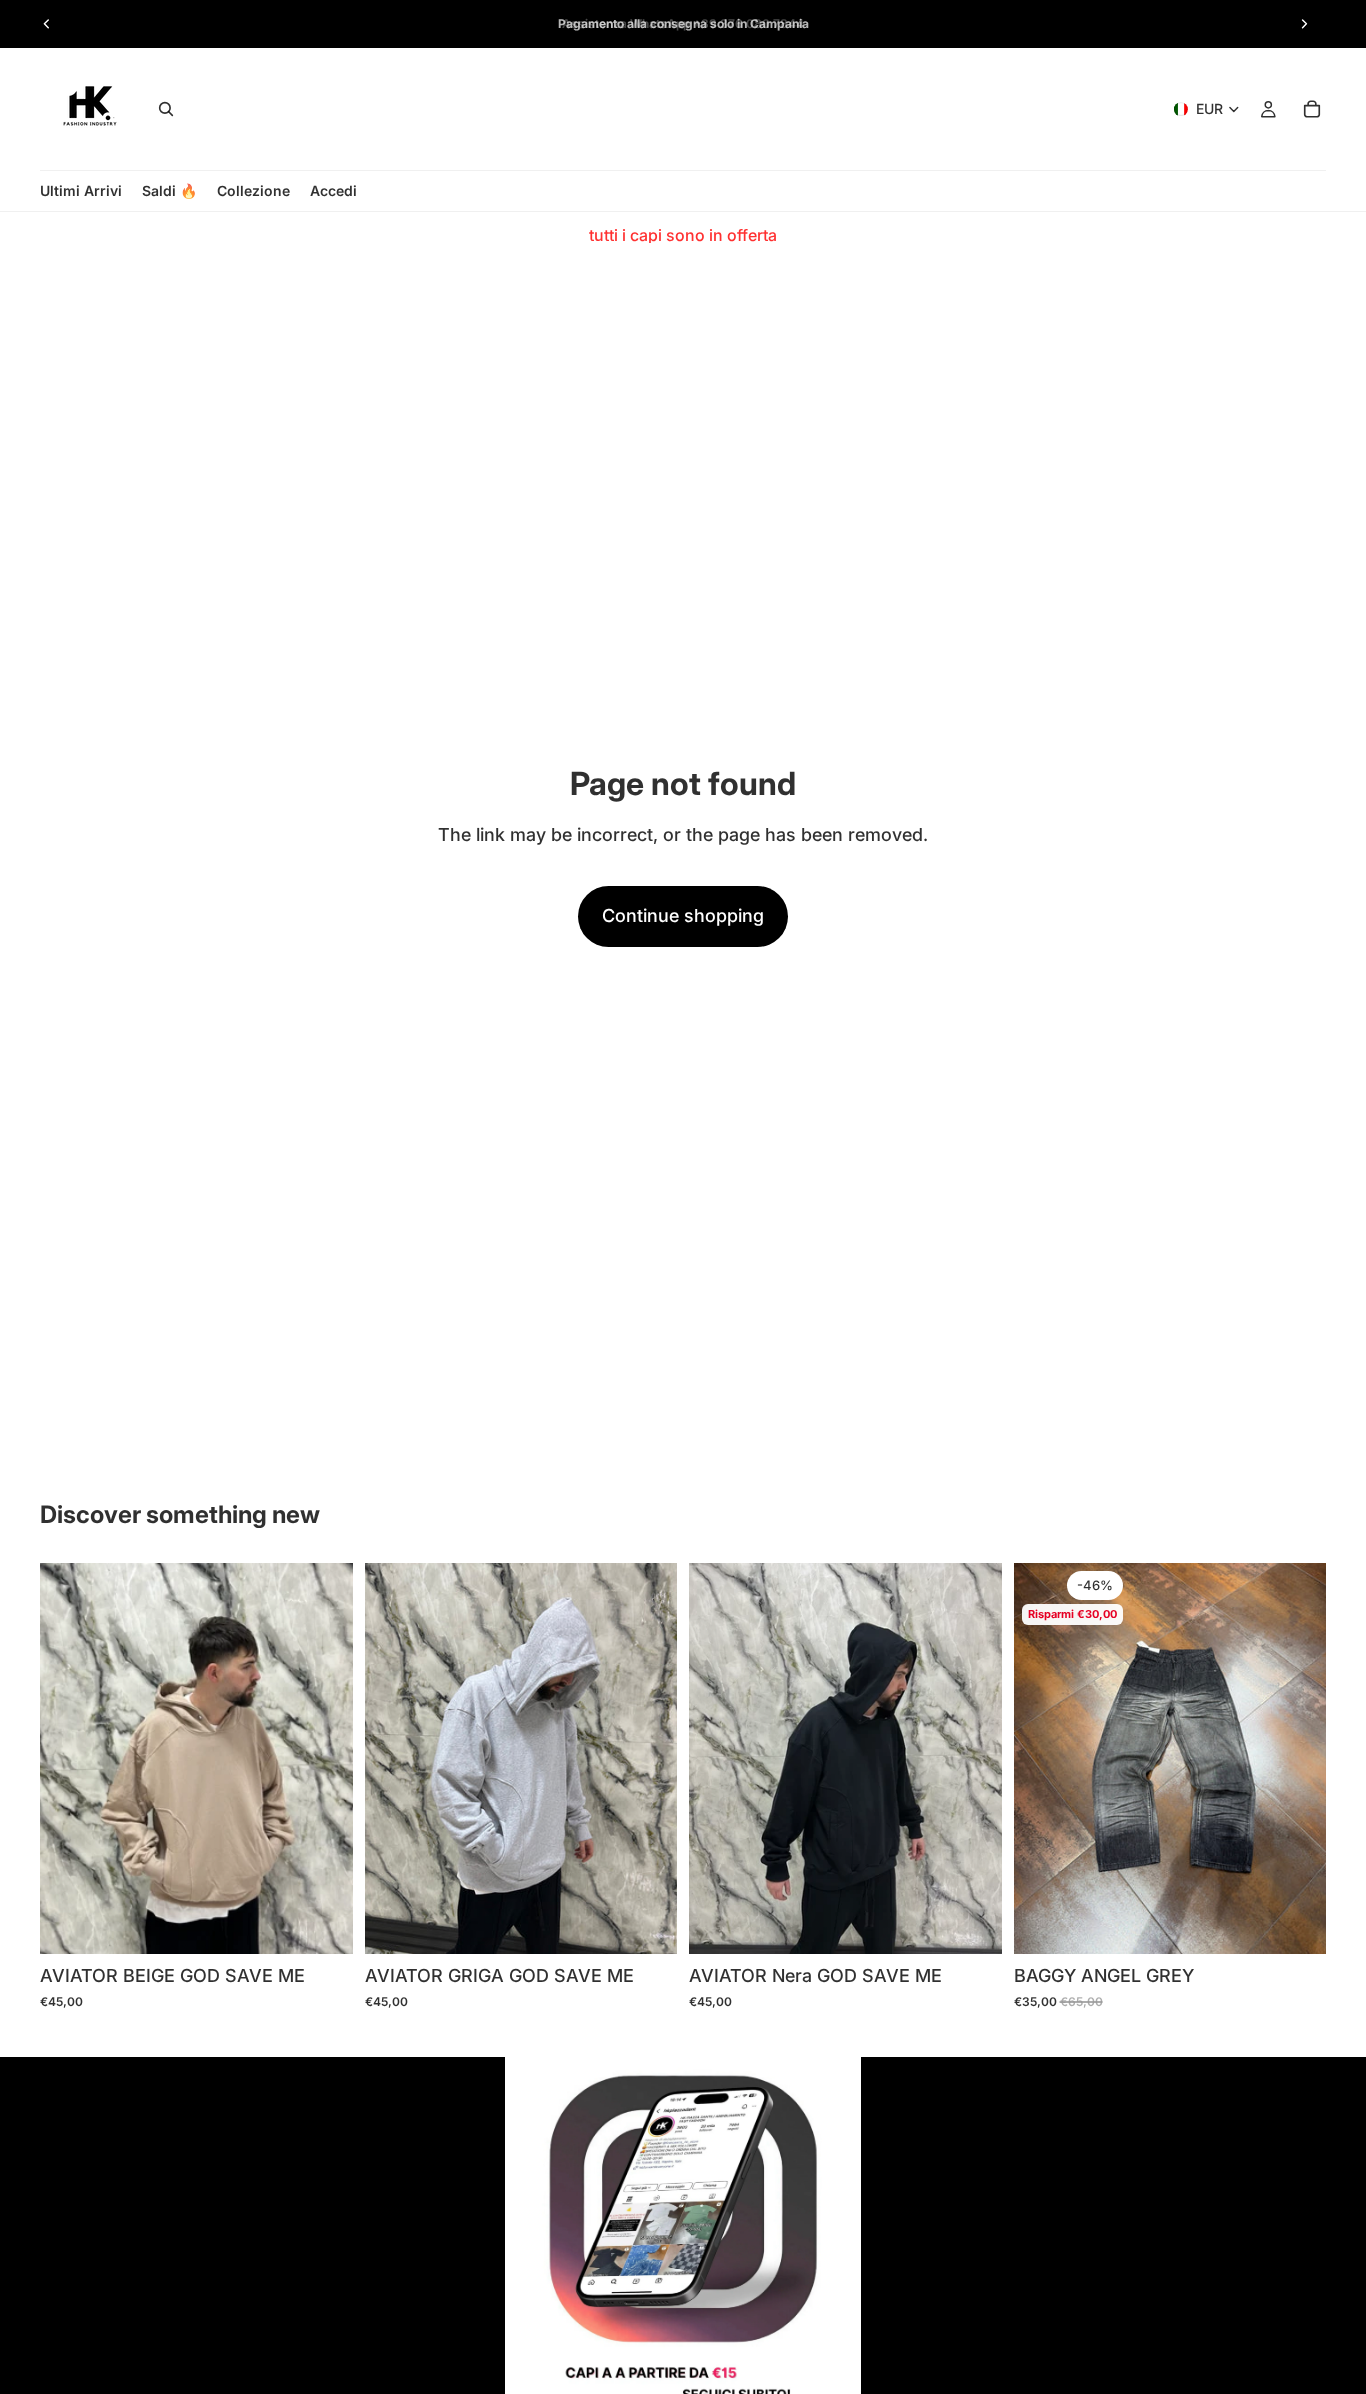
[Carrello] (1312, 109)
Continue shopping (683, 915)
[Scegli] (322, 1923)
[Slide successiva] (1304, 24)
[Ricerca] (166, 109)
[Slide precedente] (47, 24)
